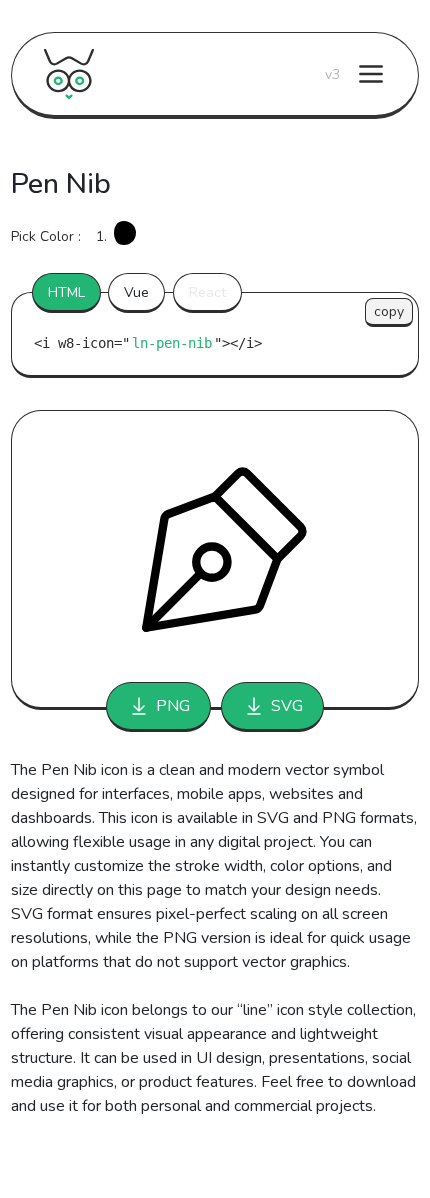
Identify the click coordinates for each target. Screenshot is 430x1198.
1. (101, 236)
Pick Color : (46, 236)
